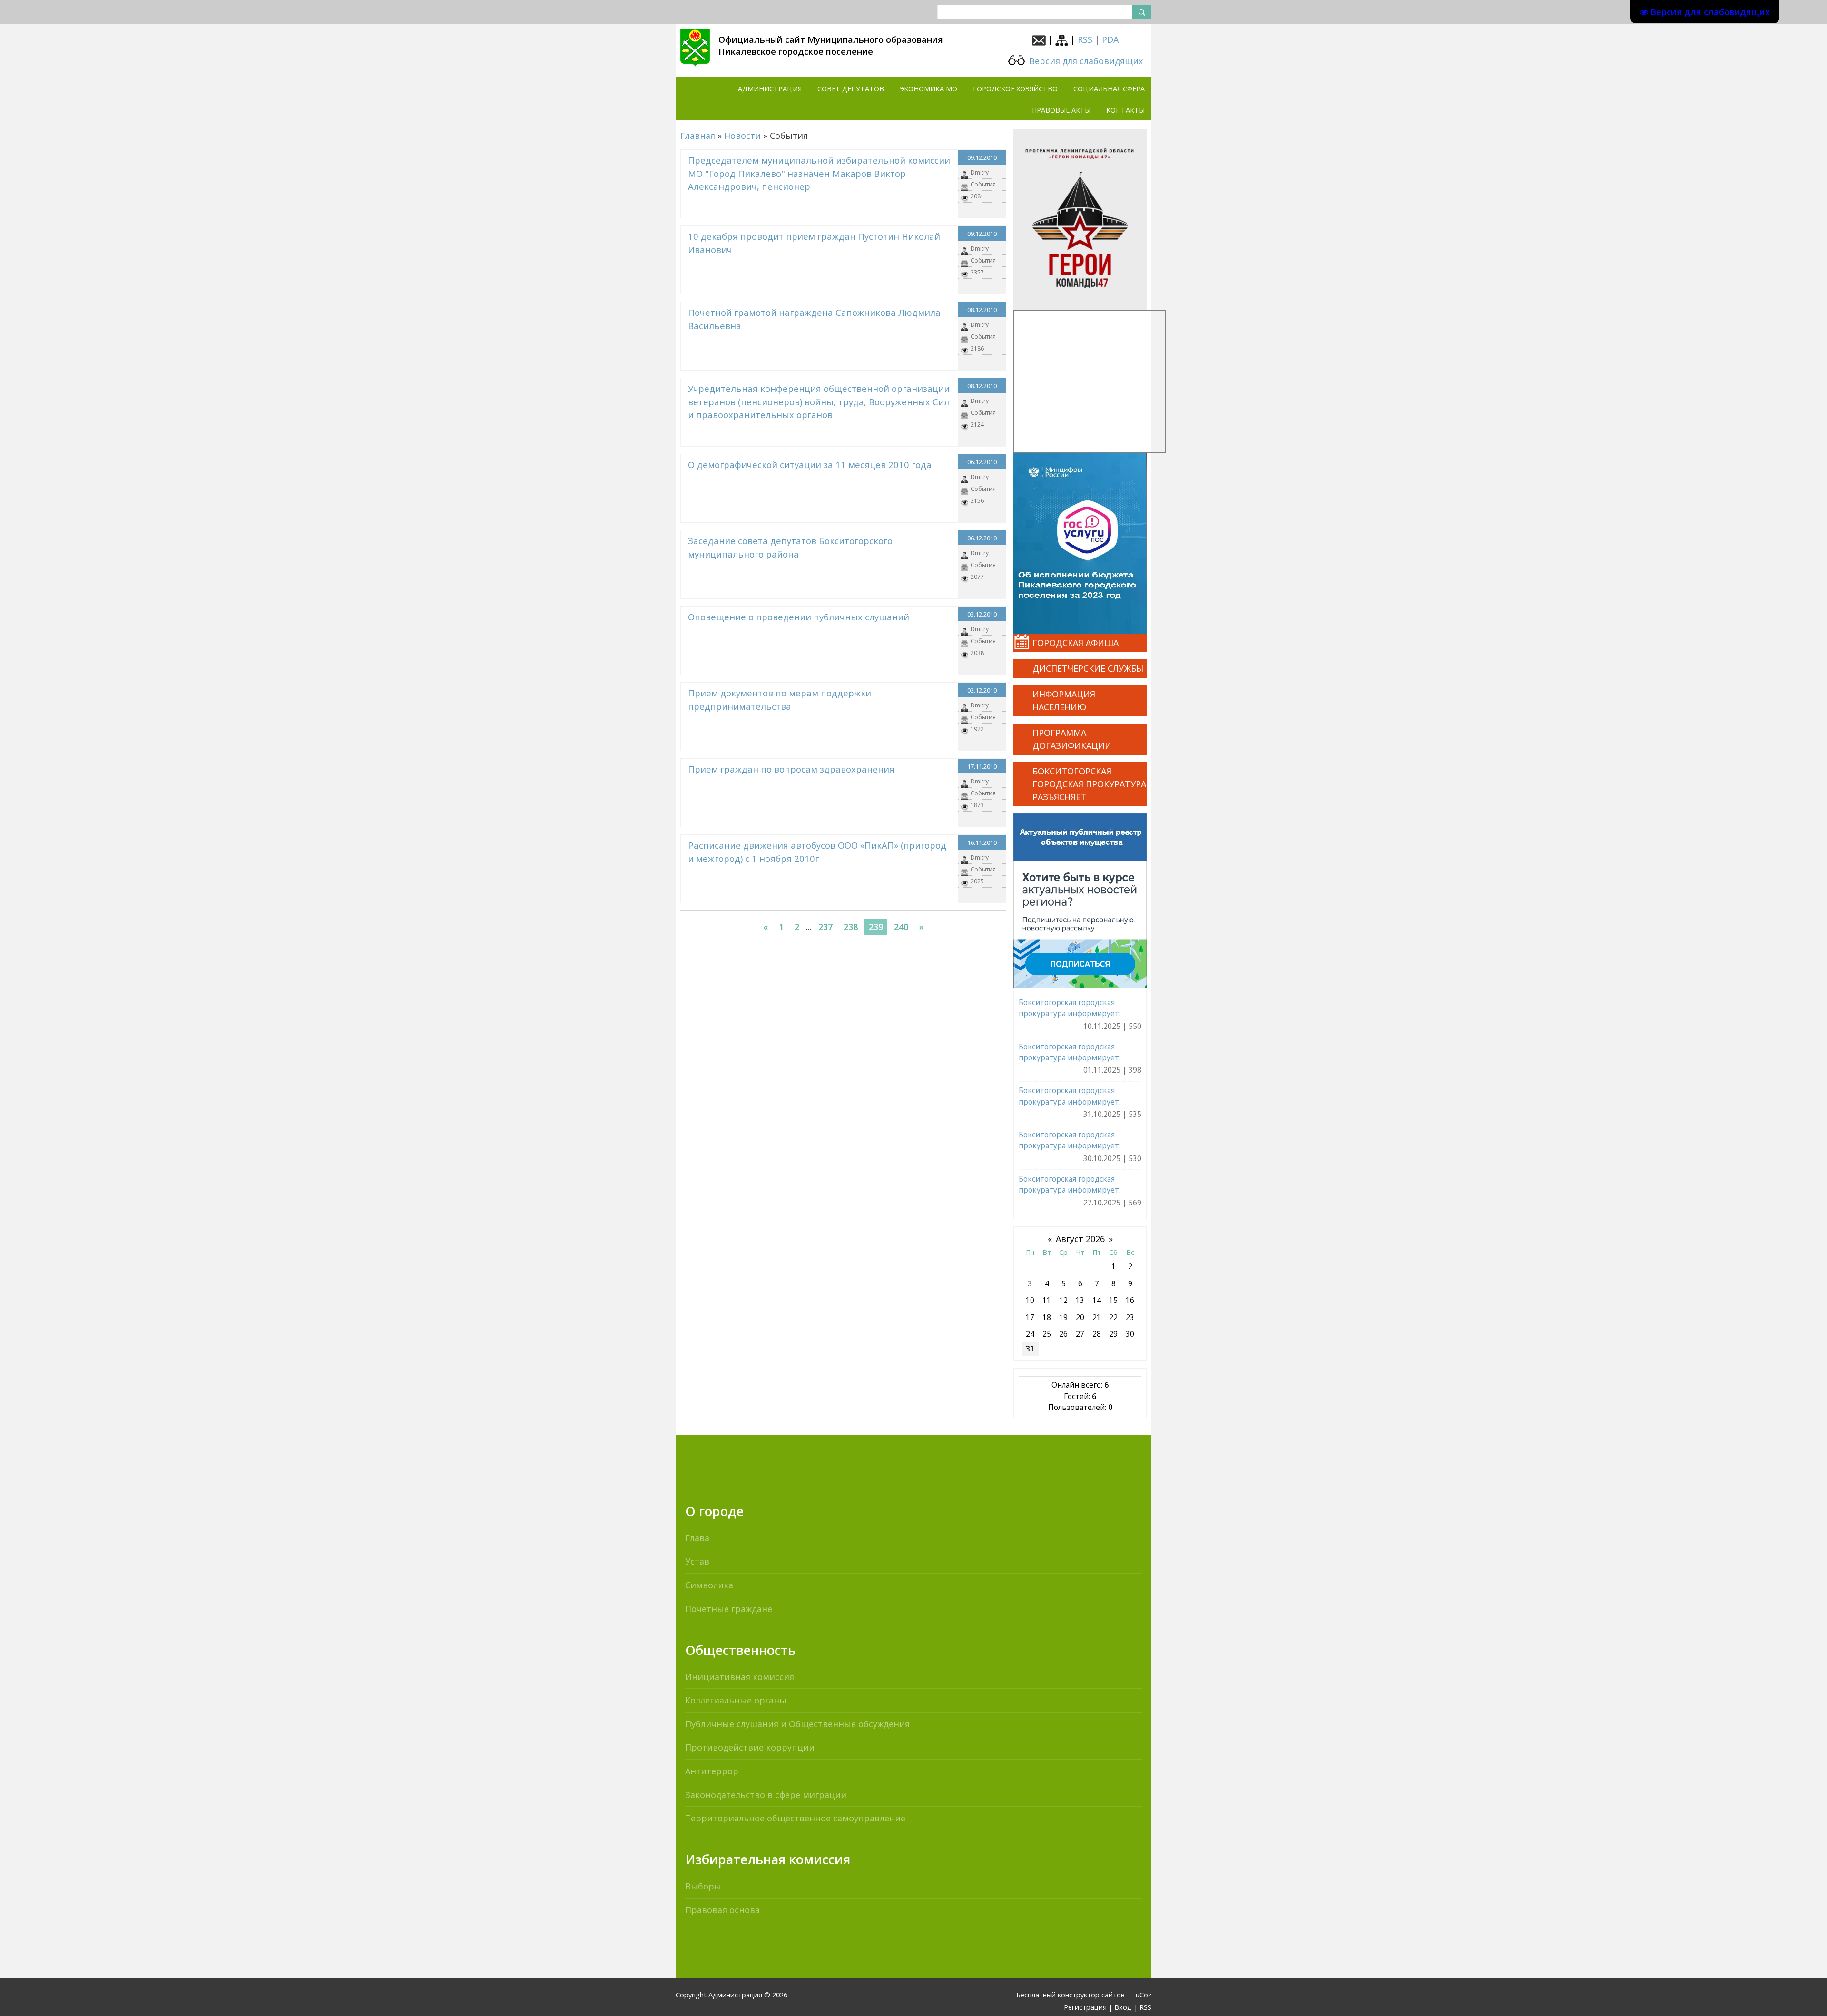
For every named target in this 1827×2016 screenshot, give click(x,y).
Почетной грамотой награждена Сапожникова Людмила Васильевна (814, 319)
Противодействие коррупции (750, 1747)
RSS (1085, 39)
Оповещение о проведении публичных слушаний (799, 617)
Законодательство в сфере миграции (766, 1795)
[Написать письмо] (1039, 39)
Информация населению (1064, 700)
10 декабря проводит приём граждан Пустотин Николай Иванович (814, 243)
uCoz (1144, 1995)
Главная (698, 136)
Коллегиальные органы (736, 1700)
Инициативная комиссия (740, 1677)
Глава (697, 1538)
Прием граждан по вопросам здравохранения (791, 769)
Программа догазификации (1072, 739)
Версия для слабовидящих (1085, 61)
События (983, 184)
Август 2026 (1080, 1239)
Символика (709, 1585)
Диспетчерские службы (1088, 668)
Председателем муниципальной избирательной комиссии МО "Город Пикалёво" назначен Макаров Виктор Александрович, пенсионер (819, 173)
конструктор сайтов (1091, 1995)
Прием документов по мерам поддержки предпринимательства (780, 700)
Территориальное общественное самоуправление (795, 1818)
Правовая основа (722, 1910)
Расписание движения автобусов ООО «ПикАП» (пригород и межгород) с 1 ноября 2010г (817, 852)
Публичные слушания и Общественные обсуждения (797, 1724)
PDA (1110, 39)
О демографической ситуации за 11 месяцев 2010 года (810, 465)
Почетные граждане (729, 1609)
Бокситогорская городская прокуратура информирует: (1070, 1008)
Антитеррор (712, 1771)
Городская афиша (1076, 643)
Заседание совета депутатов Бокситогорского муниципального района (790, 547)
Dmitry (980, 172)
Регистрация (1085, 2007)
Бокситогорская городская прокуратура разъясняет (1089, 784)
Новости (742, 136)
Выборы (703, 1886)
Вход (1123, 2007)
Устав (697, 1561)
